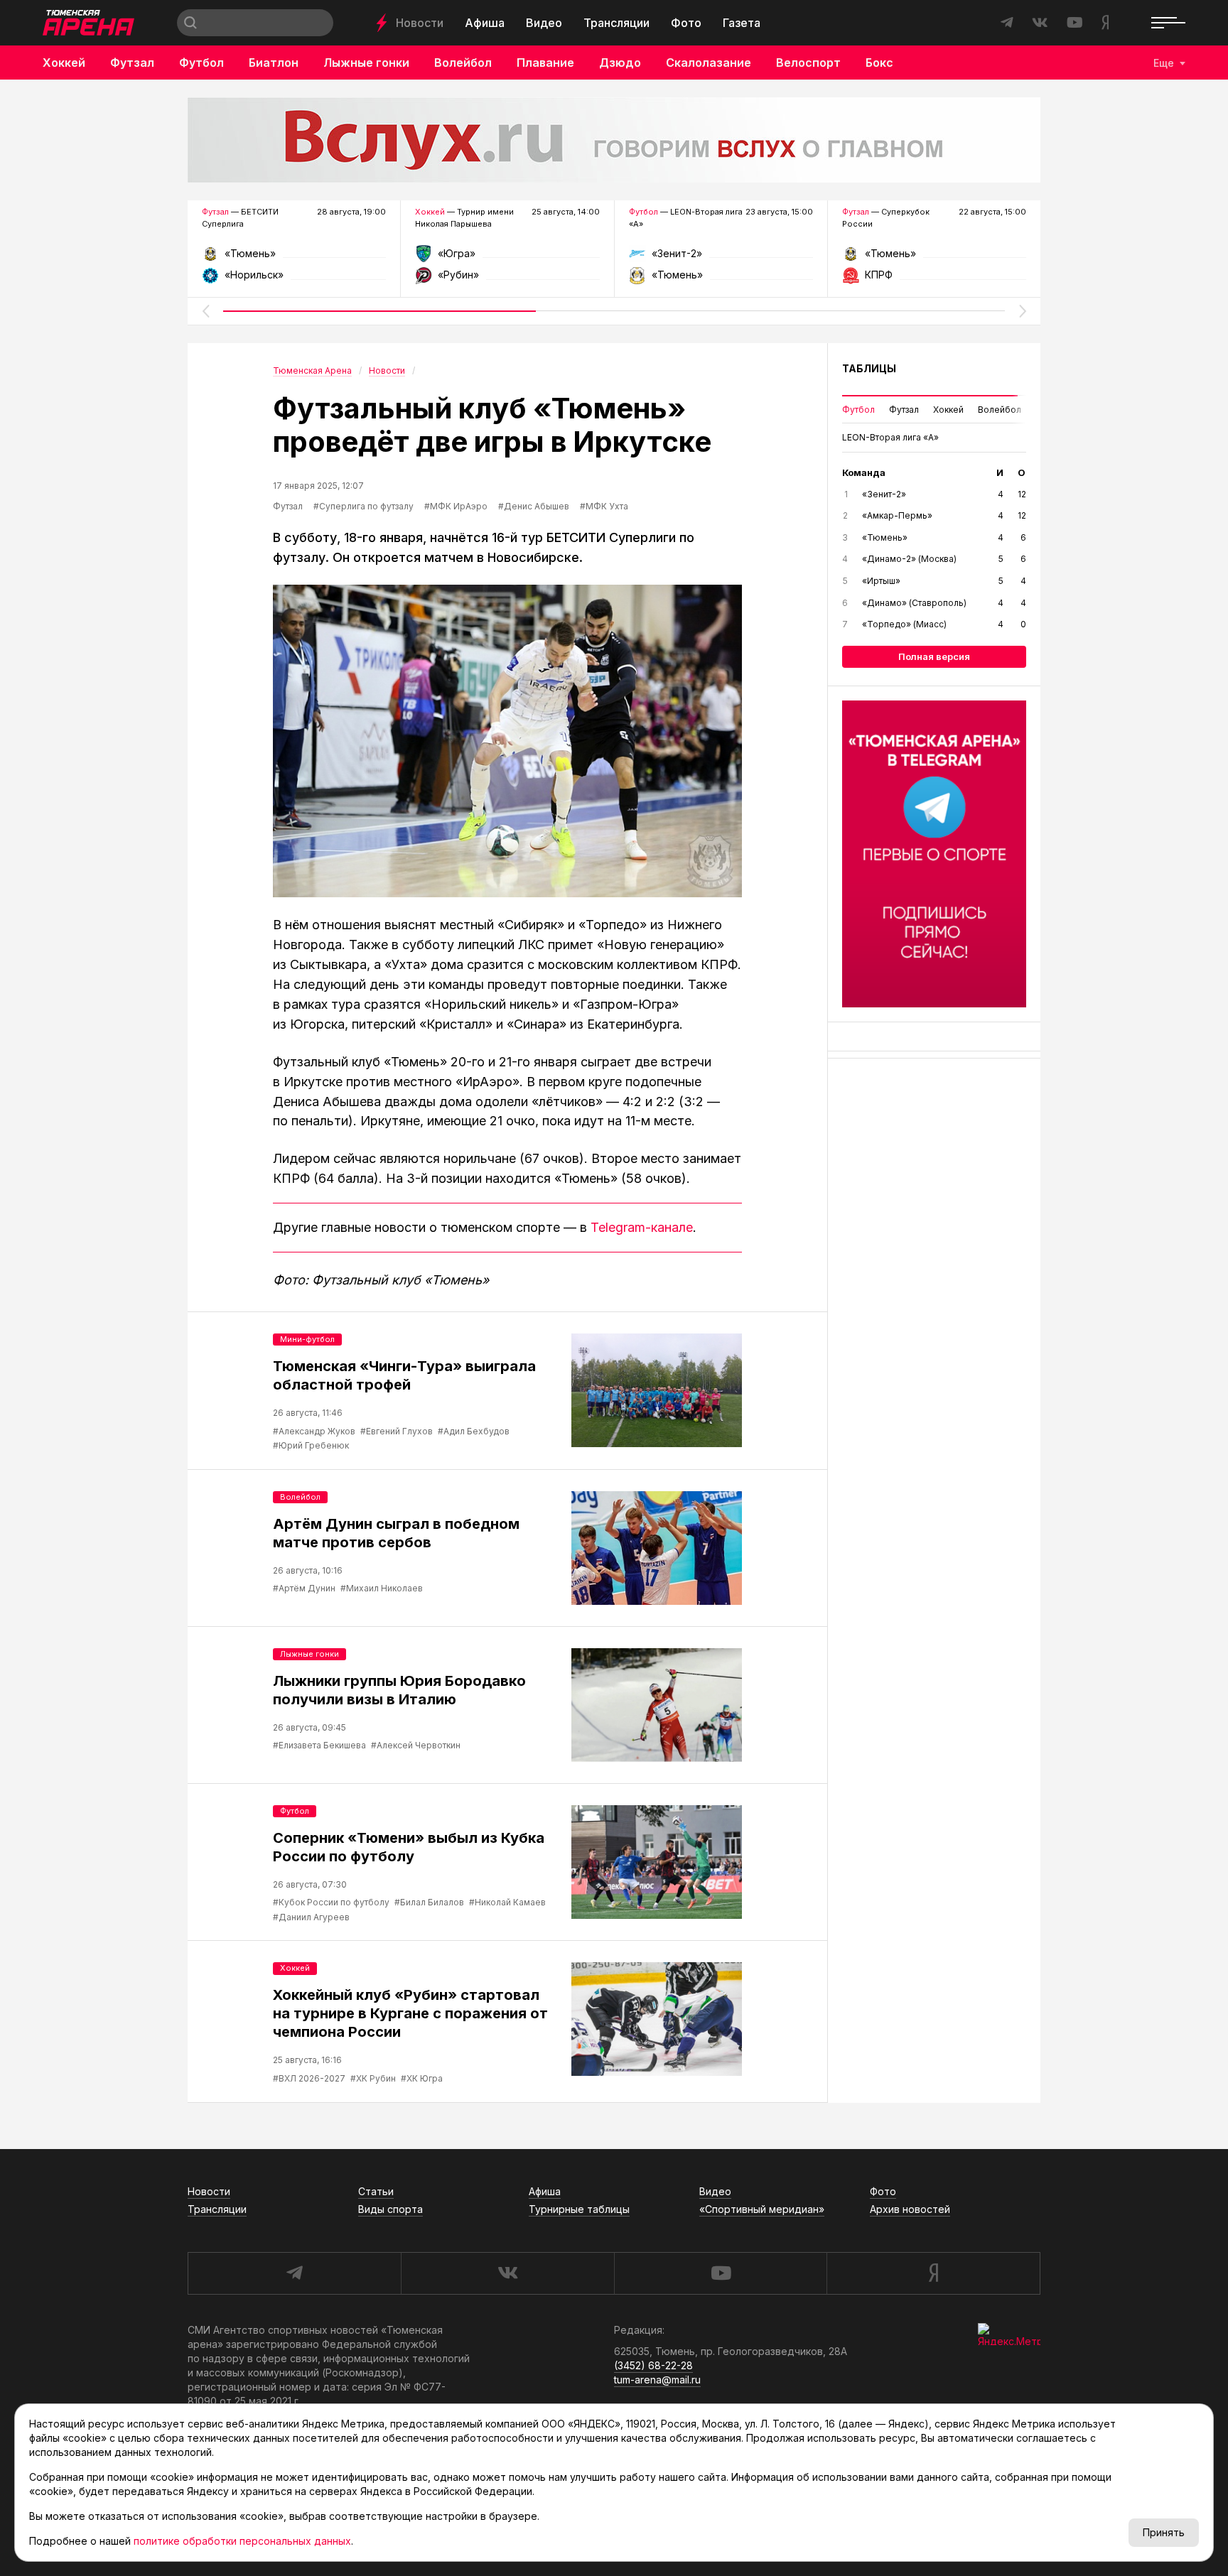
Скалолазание (709, 63)
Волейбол (463, 63)
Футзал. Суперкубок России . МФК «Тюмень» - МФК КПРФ (934, 258)
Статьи (376, 2191)
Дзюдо (620, 63)
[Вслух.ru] (614, 140)
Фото (686, 23)
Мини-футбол (307, 1339)
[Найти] (190, 23)
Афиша (485, 23)
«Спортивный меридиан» (762, 2209)
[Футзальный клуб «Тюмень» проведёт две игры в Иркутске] (507, 741)
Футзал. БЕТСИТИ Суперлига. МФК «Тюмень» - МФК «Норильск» (294, 258)
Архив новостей (910, 2209)
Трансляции (616, 23)
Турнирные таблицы (579, 2209)
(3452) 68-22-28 (653, 2365)
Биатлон (274, 63)
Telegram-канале (642, 1227)
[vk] (507, 2273)
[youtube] (721, 2273)
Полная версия (934, 656)
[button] (205, 311)
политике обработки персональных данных (242, 2541)
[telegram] (294, 2273)
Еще (1164, 63)
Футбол (201, 63)
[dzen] (933, 2273)
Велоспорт (808, 63)
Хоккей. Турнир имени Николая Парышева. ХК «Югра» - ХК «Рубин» (507, 258)
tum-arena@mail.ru (657, 2380)
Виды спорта (391, 2209)
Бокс (879, 63)
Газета (742, 23)
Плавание (545, 63)
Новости (420, 23)
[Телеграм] (934, 854)
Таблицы (869, 368)
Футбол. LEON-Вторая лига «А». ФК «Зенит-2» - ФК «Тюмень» (721, 258)
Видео (544, 23)
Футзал (132, 63)
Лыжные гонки (366, 63)
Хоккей (64, 63)
